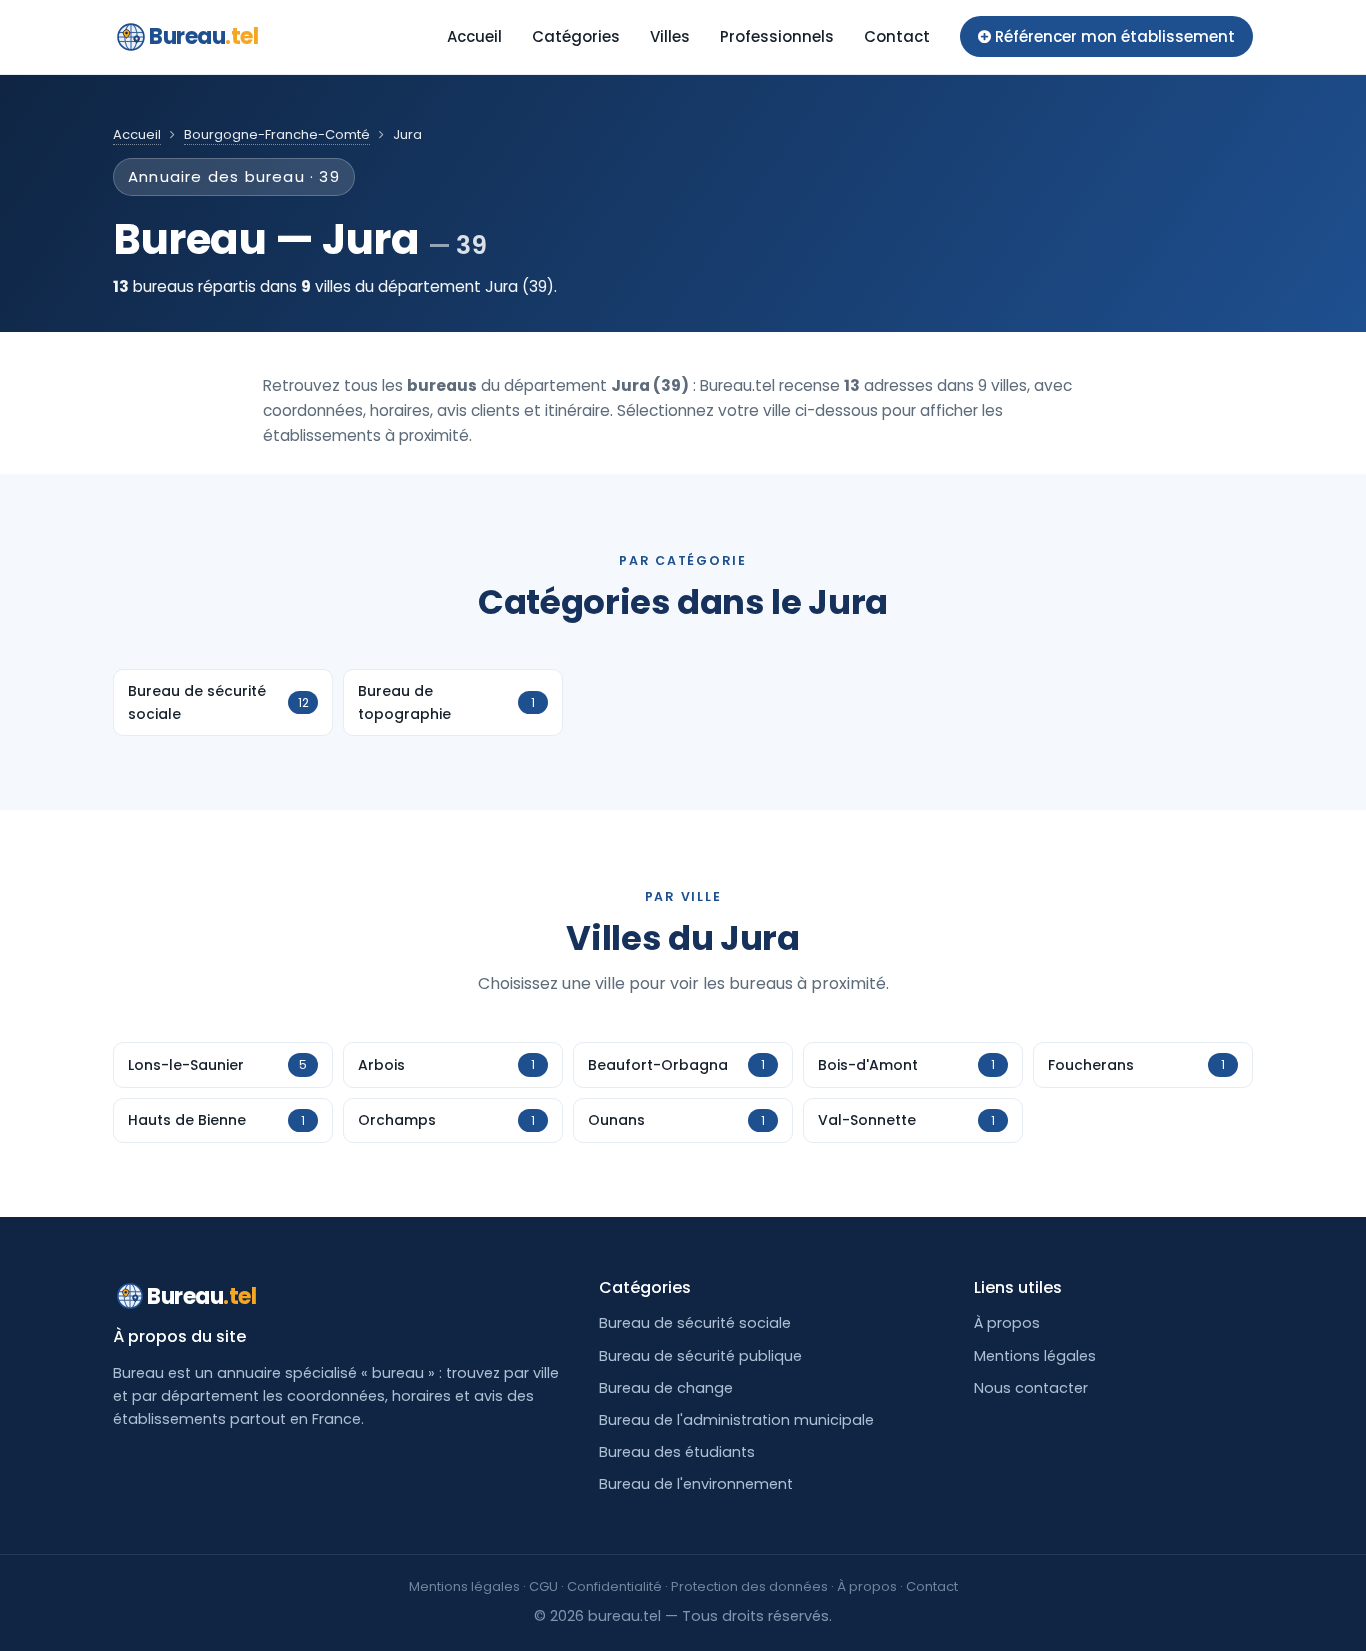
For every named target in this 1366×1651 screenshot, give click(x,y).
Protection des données (749, 1586)
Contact (897, 36)
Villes (670, 36)
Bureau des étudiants (677, 1452)
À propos (1007, 1323)
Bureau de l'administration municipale (736, 1420)
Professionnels (777, 36)
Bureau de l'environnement (696, 1484)
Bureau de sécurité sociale (695, 1323)
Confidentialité (614, 1586)
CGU (543, 1586)
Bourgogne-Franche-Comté (277, 134)
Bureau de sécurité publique (700, 1356)
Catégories (576, 36)
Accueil (474, 36)
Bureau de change (666, 1388)
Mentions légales (1035, 1356)
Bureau (204, 36)
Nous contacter (1031, 1388)
